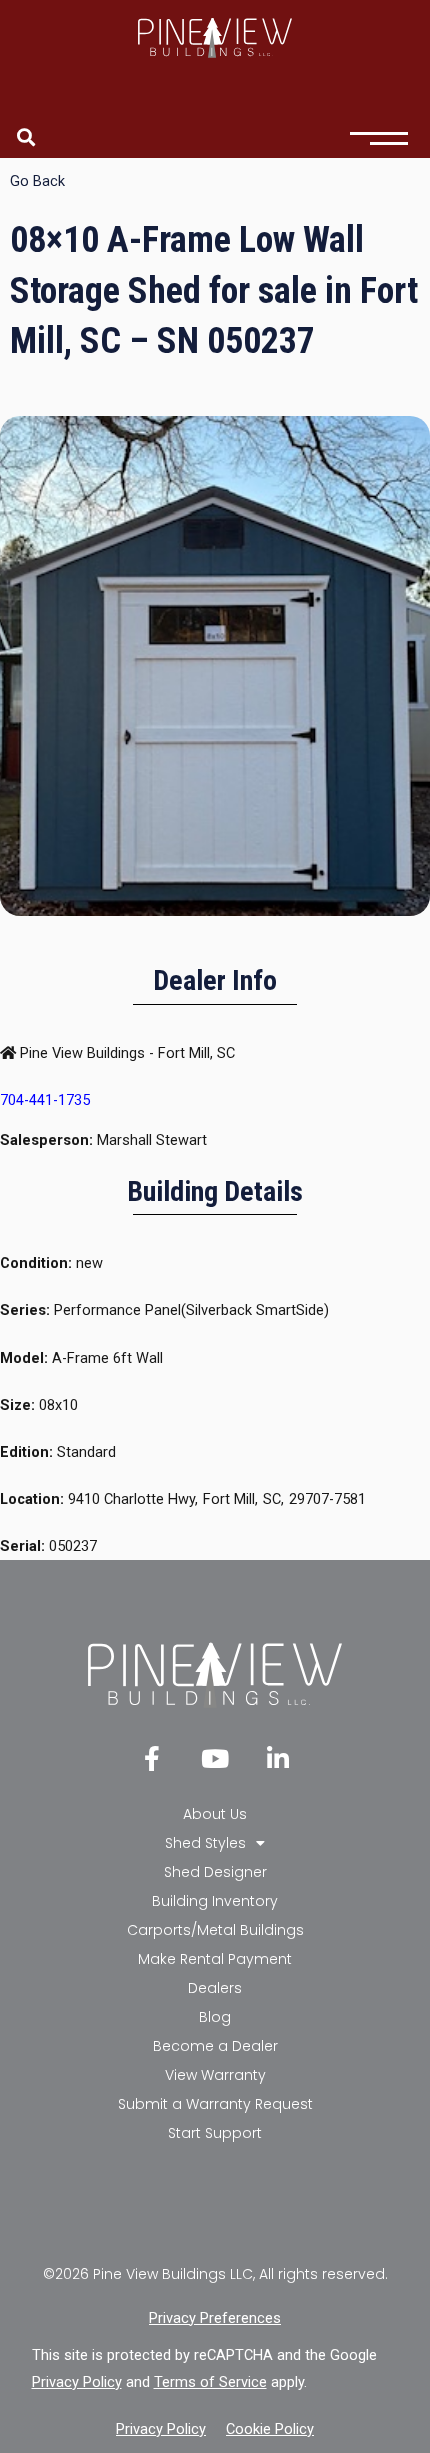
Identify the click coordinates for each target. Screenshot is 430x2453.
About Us (215, 1814)
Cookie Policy (270, 2429)
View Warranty (215, 2075)
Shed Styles (205, 1843)
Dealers (215, 1988)
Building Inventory (215, 1901)
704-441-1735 (45, 1100)
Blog (215, 2017)
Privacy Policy (77, 2382)
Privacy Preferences (215, 2318)
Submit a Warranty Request (215, 2104)
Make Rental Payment (215, 1959)
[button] (26, 136)
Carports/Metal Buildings (215, 1930)
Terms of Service (210, 2382)
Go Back (37, 181)
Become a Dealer (215, 2046)
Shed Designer (215, 1872)
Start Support (215, 2133)
